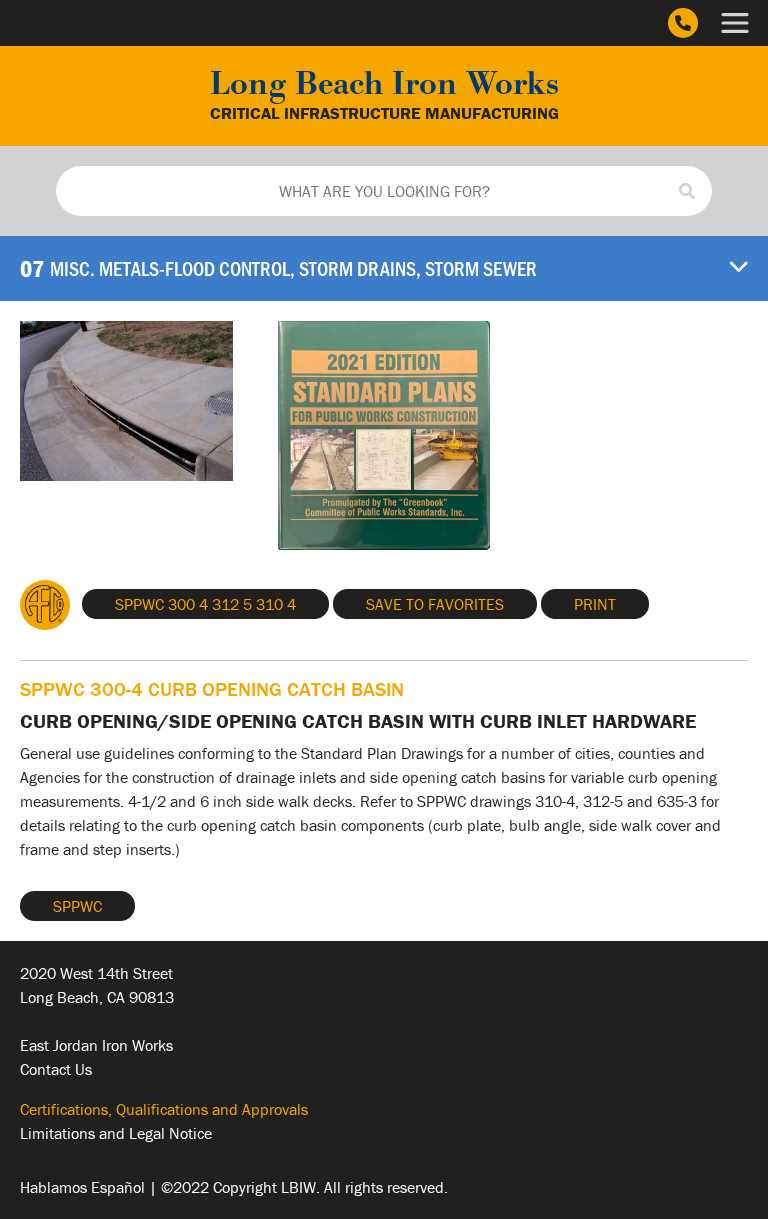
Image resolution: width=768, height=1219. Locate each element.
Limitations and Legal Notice (116, 1133)
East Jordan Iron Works (96, 1045)
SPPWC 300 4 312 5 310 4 (205, 604)
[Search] (687, 191)
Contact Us (56, 1069)
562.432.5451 (69, 1021)
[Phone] (683, 23)
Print (595, 604)
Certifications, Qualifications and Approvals (164, 1109)
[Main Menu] (735, 23)
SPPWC (77, 906)
